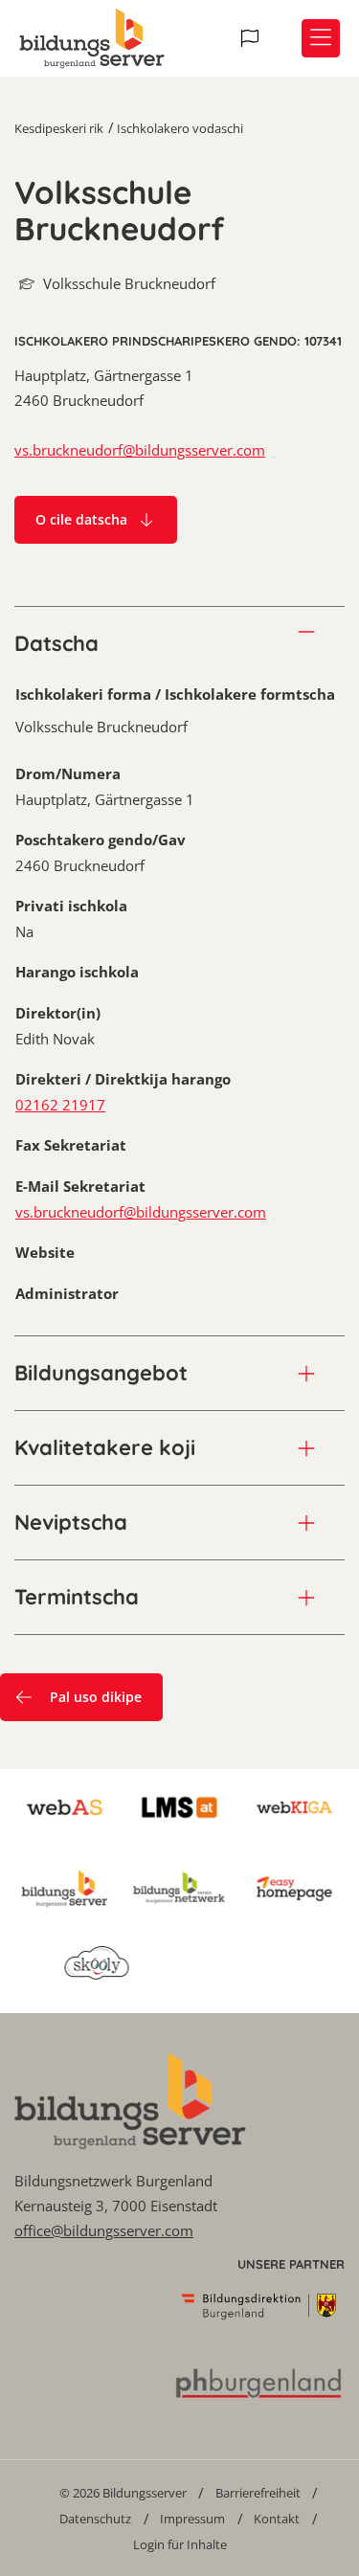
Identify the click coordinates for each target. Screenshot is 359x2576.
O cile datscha (81, 519)
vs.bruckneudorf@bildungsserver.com (140, 450)
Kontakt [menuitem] (277, 2519)
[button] (252, 38)
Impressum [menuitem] (192, 2519)
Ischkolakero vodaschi (180, 128)
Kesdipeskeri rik (59, 128)
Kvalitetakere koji (105, 1447)
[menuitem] (123, 2492)
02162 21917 (60, 1105)
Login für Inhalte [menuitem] (180, 2544)
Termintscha (77, 1597)
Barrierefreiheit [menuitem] (258, 2493)
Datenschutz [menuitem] (95, 2519)
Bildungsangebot (101, 1373)
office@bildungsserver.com (104, 2230)
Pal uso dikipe (96, 1697)
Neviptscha (71, 1522)
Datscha (56, 643)
